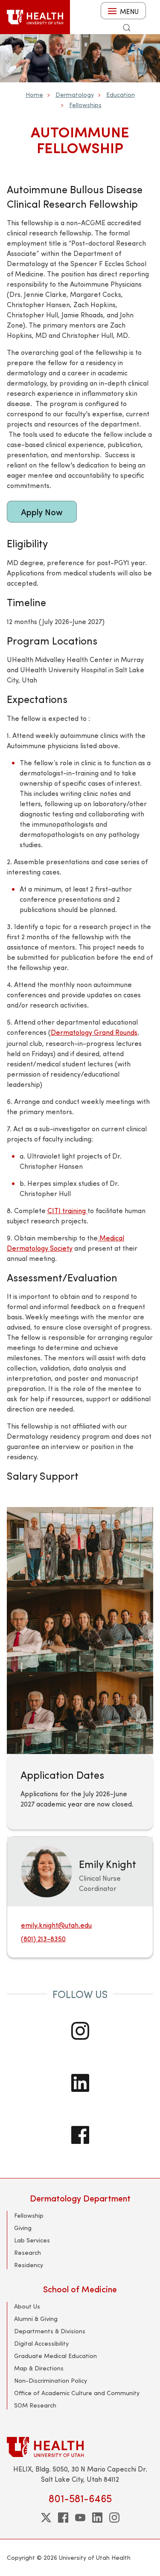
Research (28, 2252)
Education (121, 94)
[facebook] (63, 2518)
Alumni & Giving (36, 2319)
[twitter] (46, 2518)
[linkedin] (97, 2518)
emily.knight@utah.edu (56, 1925)
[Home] (35, 17)
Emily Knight (108, 1864)
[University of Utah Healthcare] (80, 2447)
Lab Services (32, 2240)
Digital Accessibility (41, 2343)
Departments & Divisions (50, 2331)
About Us (27, 2306)
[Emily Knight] (47, 1871)
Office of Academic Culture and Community (77, 2393)
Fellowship (29, 2215)
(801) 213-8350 (43, 1939)
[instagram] (114, 2518)
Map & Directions (39, 2368)
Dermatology (75, 94)
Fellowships (85, 105)
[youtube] (80, 2518)
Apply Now (42, 512)
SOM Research (35, 2405)
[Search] (127, 28)
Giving (23, 2228)
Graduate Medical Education (55, 2356)
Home (34, 94)
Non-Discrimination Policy (51, 2380)
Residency (29, 2265)
